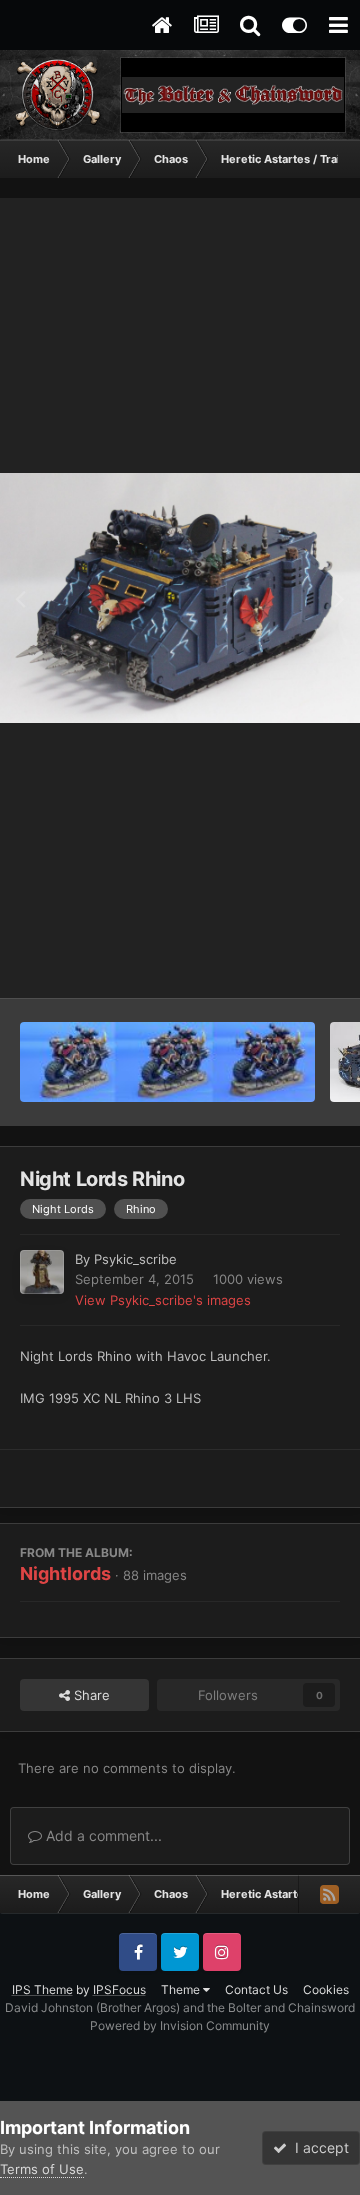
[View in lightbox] (180, 598)
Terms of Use (42, 2169)
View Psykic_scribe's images (163, 1300)
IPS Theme (42, 1989)
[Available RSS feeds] (329, 1894)
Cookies (326, 1989)
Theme (182, 1989)
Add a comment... (102, 1835)
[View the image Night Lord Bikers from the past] (167, 1062)
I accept (318, 2147)
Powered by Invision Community (180, 2025)
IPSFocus (119, 1989)
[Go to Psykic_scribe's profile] (42, 1272)
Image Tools (278, 962)
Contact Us (256, 1989)
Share (90, 1695)
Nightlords (65, 1573)
